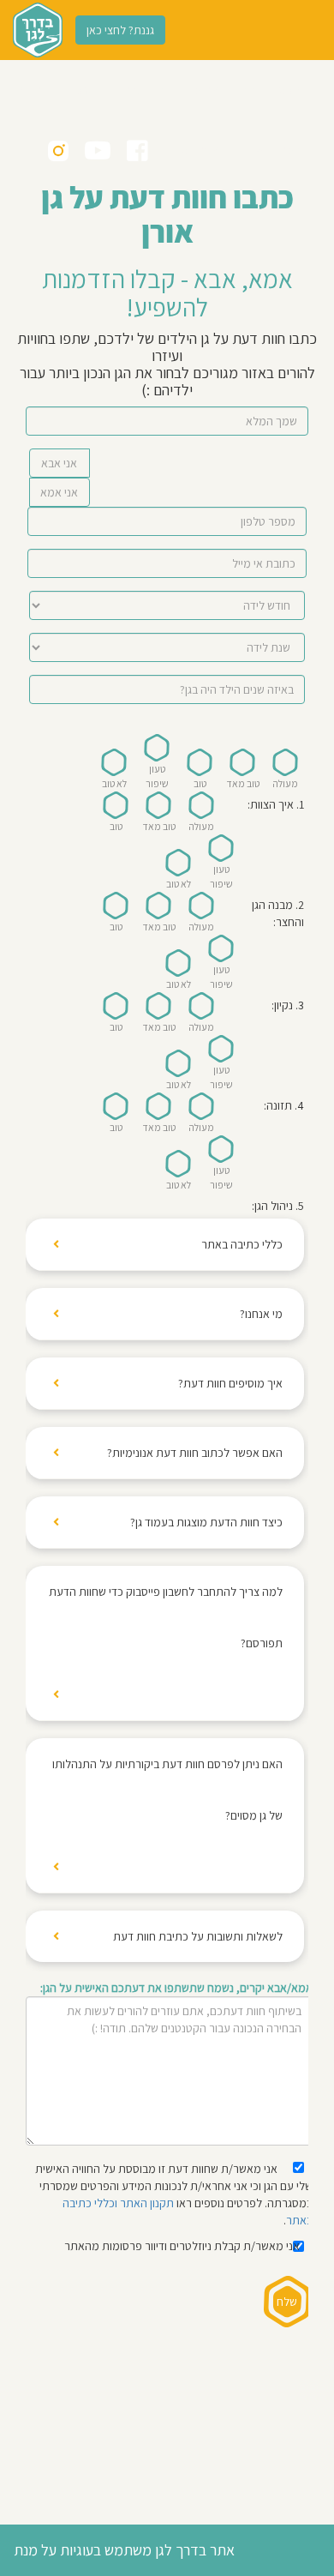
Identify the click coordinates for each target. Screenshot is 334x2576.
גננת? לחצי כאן (120, 30)
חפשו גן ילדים (270, 90)
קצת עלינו (202, 90)
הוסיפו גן (82, 90)
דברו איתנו (140, 90)
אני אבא (59, 463)
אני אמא (59, 492)
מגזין (253, 150)
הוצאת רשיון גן (195, 150)
